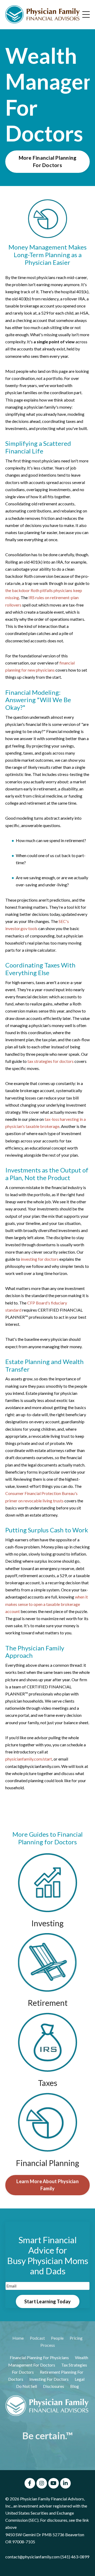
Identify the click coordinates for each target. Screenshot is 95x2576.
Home (18, 2338)
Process (48, 2345)
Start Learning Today (48, 2301)
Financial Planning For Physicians (39, 2357)
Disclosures (54, 2386)
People (57, 2338)
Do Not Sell (27, 2386)
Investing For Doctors (49, 2379)
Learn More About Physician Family (47, 2185)
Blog (75, 2386)
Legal (80, 2379)
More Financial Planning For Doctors (48, 162)
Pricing (76, 2338)
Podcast (37, 2338)
